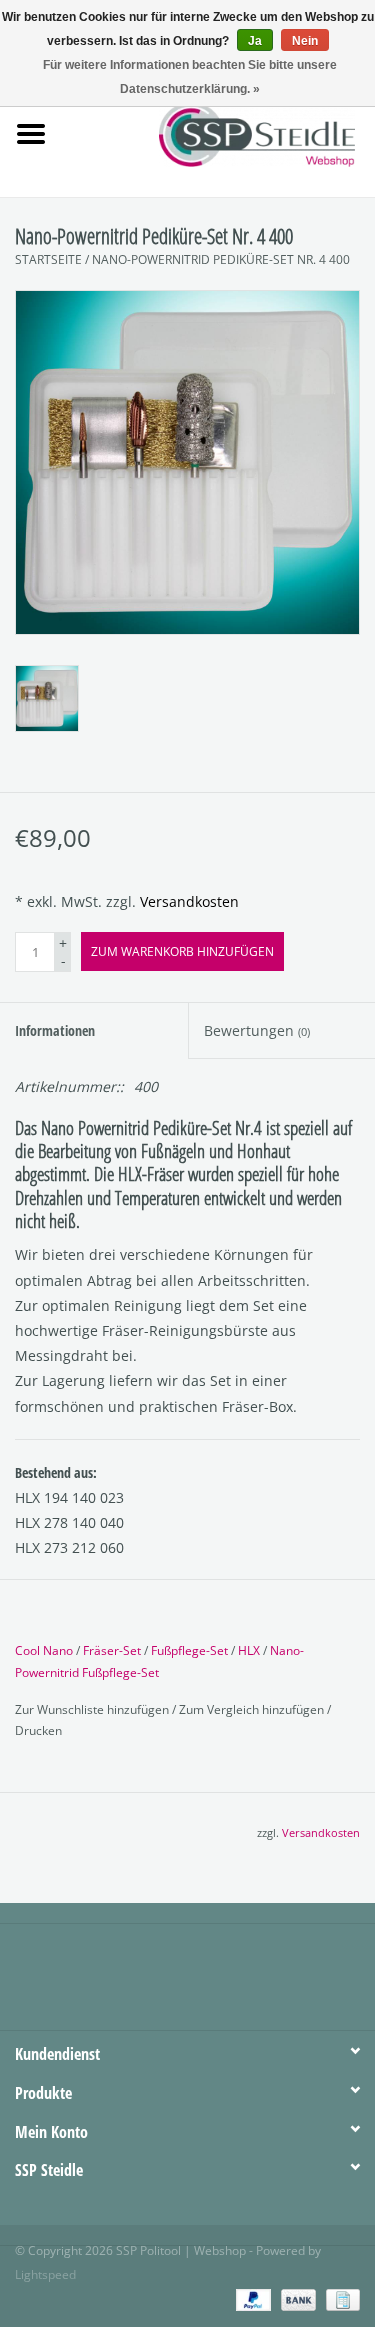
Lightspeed (45, 2274)
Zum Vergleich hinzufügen (253, 1709)
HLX (249, 1650)
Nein (305, 41)
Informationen (55, 1030)
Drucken (38, 1730)
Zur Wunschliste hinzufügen (93, 1709)
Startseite (48, 259)
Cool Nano (44, 1650)
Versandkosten (189, 901)
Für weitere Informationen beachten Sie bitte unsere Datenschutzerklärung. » (190, 77)
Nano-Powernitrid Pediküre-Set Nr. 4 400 (221, 259)
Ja (255, 41)
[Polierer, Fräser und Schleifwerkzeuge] (287, 132)
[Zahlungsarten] (251, 2299)
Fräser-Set (112, 1650)
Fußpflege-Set (189, 1650)
